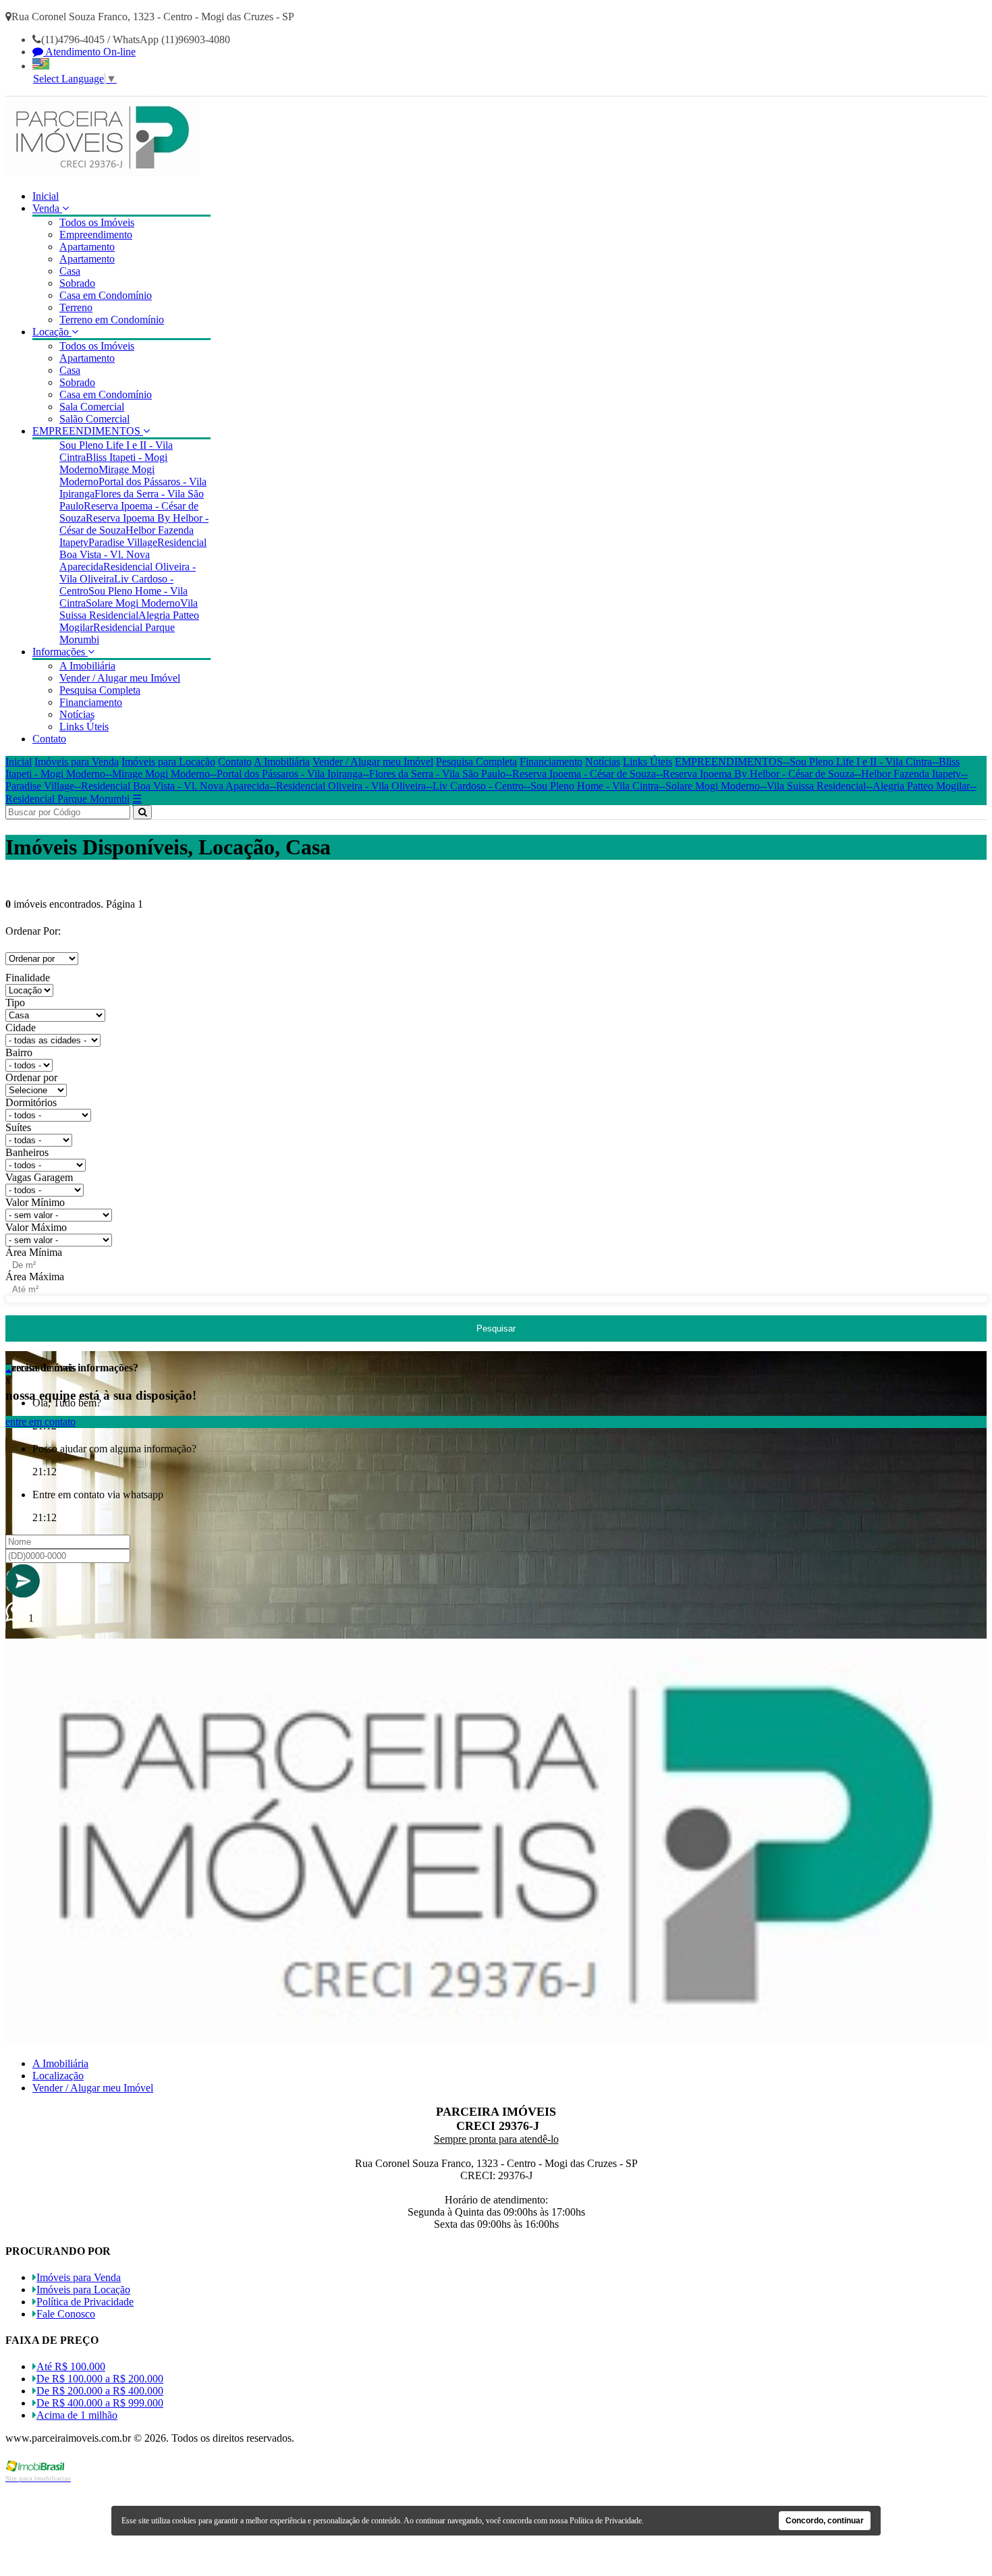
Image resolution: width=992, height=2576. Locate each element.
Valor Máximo (36, 1227)
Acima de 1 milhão (77, 2415)
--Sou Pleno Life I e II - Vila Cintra (857, 762)
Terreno (76, 307)
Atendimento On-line (89, 52)
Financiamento (91, 702)
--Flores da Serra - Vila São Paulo (434, 774)
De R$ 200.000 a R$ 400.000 (100, 2391)
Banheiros (27, 1152)
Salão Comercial (94, 419)
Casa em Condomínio (106, 295)
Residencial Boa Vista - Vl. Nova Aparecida (133, 554)
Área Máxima (35, 1277)
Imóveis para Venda (77, 762)
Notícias (77, 714)
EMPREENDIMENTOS (88, 431)
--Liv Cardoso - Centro (475, 786)
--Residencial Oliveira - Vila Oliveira (348, 786)
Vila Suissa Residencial (129, 609)
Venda (47, 208)
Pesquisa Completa (100, 690)
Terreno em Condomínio (112, 320)
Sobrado (77, 283)
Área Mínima (34, 1252)
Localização (58, 2076)
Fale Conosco (66, 2314)
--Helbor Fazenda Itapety (908, 774)
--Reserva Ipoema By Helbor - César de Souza (755, 774)
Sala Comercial (92, 407)
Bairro (19, 1052)
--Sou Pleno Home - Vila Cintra (591, 786)
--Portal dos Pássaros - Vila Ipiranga (286, 774)
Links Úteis (84, 727)
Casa (70, 271)
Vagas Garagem (39, 1177)
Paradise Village (123, 542)
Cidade (21, 1027)
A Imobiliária (87, 666)
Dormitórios (31, 1102)
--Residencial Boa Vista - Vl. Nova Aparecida (172, 786)
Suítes (18, 1127)
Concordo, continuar (825, 2521)
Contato (49, 739)
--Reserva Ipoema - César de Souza (581, 774)
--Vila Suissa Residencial (813, 786)
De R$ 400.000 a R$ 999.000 (100, 2403)
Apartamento (87, 247)
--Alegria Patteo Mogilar (918, 786)
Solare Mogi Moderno (133, 603)
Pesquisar (496, 1328)
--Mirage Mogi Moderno (158, 774)
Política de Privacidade (85, 2302)
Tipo (15, 1003)
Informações (60, 652)
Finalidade (28, 978)
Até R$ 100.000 (71, 2366)
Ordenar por (31, 1077)
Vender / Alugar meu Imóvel (120, 678)
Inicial (46, 196)
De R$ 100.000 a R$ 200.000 (100, 2379)
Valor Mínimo (35, 1202)
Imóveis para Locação (168, 762)
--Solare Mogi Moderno (709, 786)
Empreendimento (96, 235)
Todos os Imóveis (97, 222)
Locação (52, 332)
